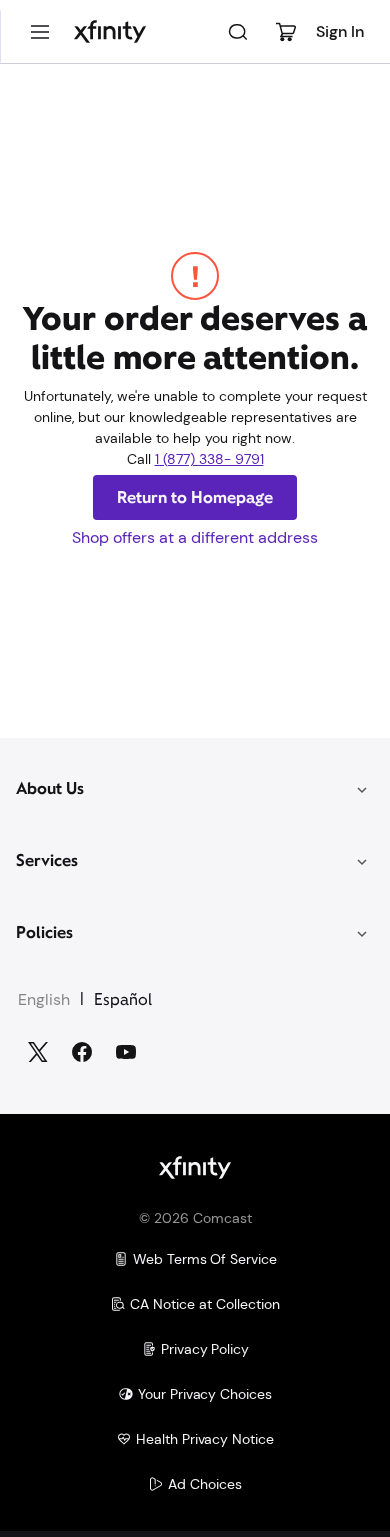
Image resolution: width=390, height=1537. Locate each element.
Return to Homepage (195, 497)
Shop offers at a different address (195, 537)
